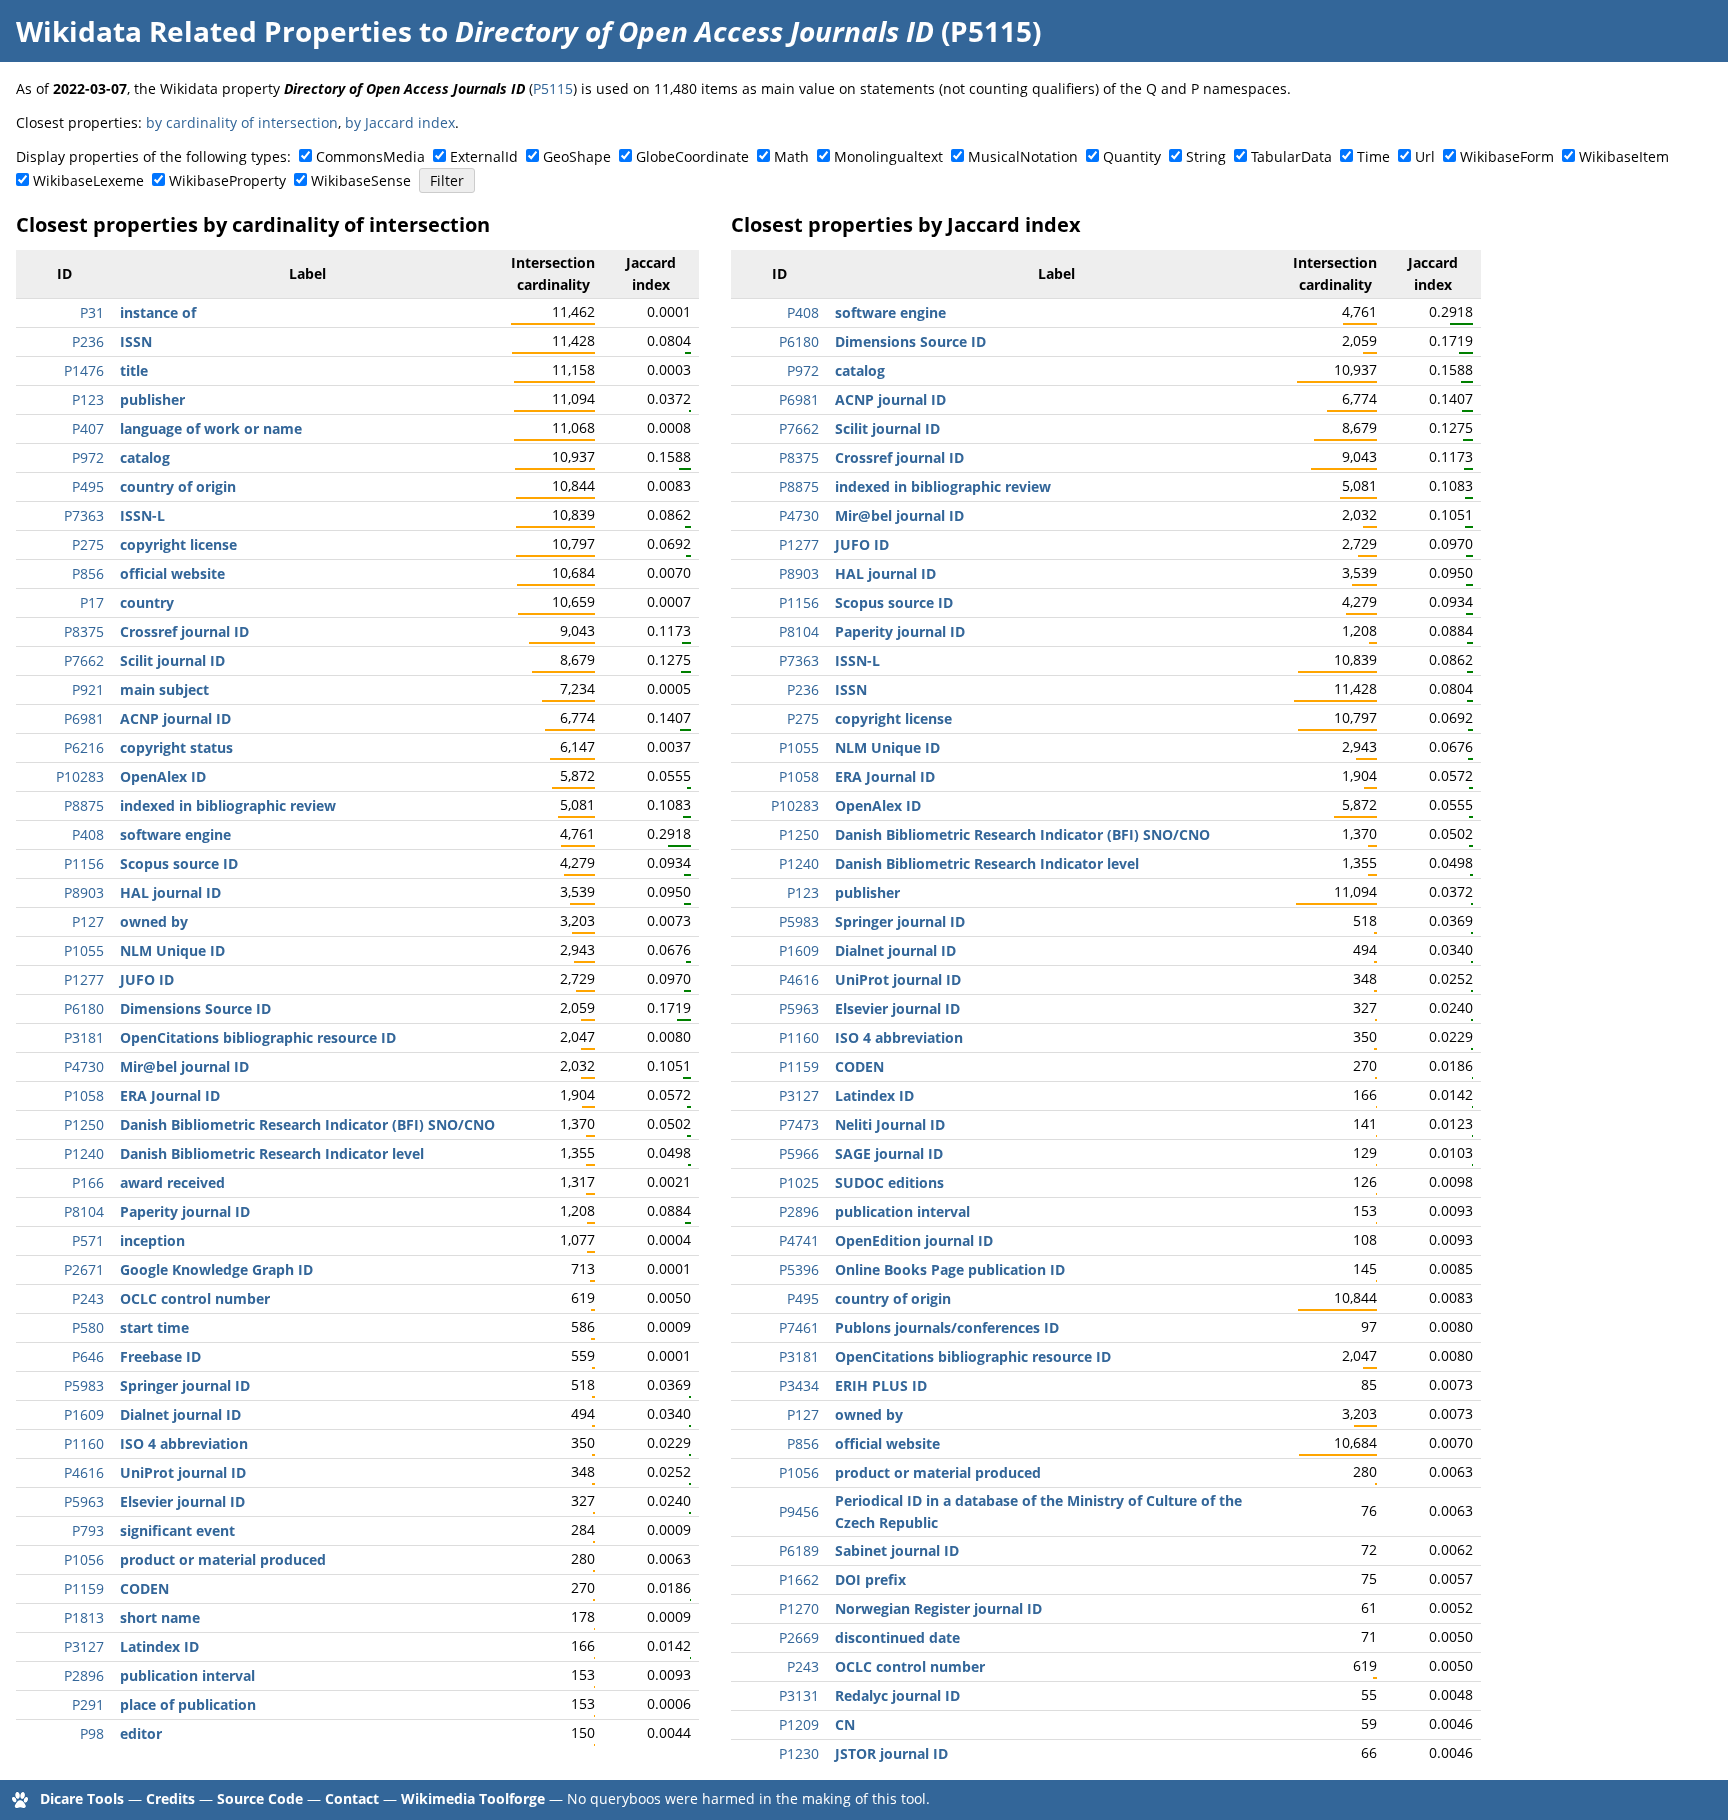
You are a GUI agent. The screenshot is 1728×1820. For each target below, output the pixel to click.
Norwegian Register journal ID (938, 1608)
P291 (88, 1704)
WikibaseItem (1624, 156)
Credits (170, 1798)
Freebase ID (160, 1356)
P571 (88, 1240)
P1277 (84, 979)
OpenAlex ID (163, 776)
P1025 (799, 1182)
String (1206, 156)
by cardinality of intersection (242, 122)
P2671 (84, 1269)
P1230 (799, 1753)
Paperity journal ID (185, 1211)
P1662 (799, 1579)
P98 (92, 1733)
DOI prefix (870, 1579)
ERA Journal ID (170, 1095)
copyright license (178, 544)
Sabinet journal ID (897, 1550)
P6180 (84, 1008)
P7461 (799, 1327)
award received (172, 1182)
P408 (88, 834)
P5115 (553, 88)
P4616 (84, 1472)
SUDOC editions (889, 1182)
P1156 (84, 863)
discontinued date (897, 1637)
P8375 (84, 631)
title (134, 370)
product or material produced (223, 1559)
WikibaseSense (361, 180)
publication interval (187, 1675)
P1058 (84, 1095)
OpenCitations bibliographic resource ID (258, 1037)
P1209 (799, 1724)
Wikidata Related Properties (214, 31)
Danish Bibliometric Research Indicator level (272, 1153)
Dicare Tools (82, 1798)
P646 (88, 1356)
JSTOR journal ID (891, 1753)
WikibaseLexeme (88, 180)
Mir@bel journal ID (184, 1066)
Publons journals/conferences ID (947, 1327)
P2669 (799, 1637)
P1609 (84, 1414)
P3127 (84, 1646)
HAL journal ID (170, 892)
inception (152, 1240)
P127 (88, 921)
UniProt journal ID (183, 1472)
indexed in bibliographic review (228, 805)
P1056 (84, 1559)
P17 (92, 602)
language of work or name (211, 428)
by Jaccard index (400, 122)
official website (172, 573)
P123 (88, 399)
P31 (92, 312)
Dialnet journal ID (180, 1414)
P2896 (84, 1675)
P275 (88, 544)
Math (791, 156)
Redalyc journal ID (897, 1695)
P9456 (799, 1511)
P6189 (799, 1550)
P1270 (799, 1608)
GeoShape (577, 156)
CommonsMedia (370, 156)
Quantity (1132, 156)
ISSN (136, 341)
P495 (88, 486)
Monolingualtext (888, 156)
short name (160, 1617)
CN (845, 1724)
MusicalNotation (1023, 156)
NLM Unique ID (172, 950)
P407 (88, 428)
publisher (152, 399)
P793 (88, 1530)
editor (141, 1733)
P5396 (799, 1269)
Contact (352, 1798)
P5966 (799, 1153)
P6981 (84, 718)
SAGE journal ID (889, 1153)
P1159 (84, 1588)
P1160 (84, 1443)
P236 (88, 341)
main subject (164, 689)
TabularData (1291, 156)
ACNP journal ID (175, 718)
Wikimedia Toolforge (473, 1798)
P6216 (84, 747)
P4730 (84, 1066)
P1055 (84, 950)
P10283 (80, 776)
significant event (177, 1530)
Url (1425, 156)
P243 (88, 1298)
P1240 (84, 1153)
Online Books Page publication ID (950, 1269)
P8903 (84, 892)
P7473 (799, 1124)
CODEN (144, 1588)
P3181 (84, 1037)
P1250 (84, 1124)
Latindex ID (159, 1646)
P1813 (84, 1617)
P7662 (84, 660)
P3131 (799, 1695)
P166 (88, 1182)
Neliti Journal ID (890, 1124)
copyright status (176, 747)
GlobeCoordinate (692, 156)
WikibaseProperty (227, 180)
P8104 (84, 1211)
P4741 (799, 1240)
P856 (88, 573)
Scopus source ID (179, 863)
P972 (88, 457)
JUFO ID (147, 979)
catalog (145, 457)
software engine (175, 834)
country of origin (178, 486)
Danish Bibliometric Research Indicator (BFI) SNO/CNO (307, 1124)
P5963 (84, 1501)
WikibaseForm (1507, 156)
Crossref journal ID (184, 631)
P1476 (84, 370)
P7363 (84, 515)
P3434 (799, 1385)
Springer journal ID (185, 1385)
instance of (158, 312)
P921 (88, 689)
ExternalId (484, 156)
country (147, 602)
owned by (154, 921)
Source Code (260, 1798)
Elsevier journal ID (182, 1501)
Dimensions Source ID (195, 1008)
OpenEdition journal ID (914, 1240)
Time (1373, 156)
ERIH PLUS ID (881, 1385)
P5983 (84, 1385)
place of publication (188, 1704)
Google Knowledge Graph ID (216, 1269)
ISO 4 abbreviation (184, 1443)
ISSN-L (142, 515)
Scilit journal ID (172, 660)
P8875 (84, 805)
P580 (88, 1327)
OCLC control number (195, 1298)
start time (154, 1327)
